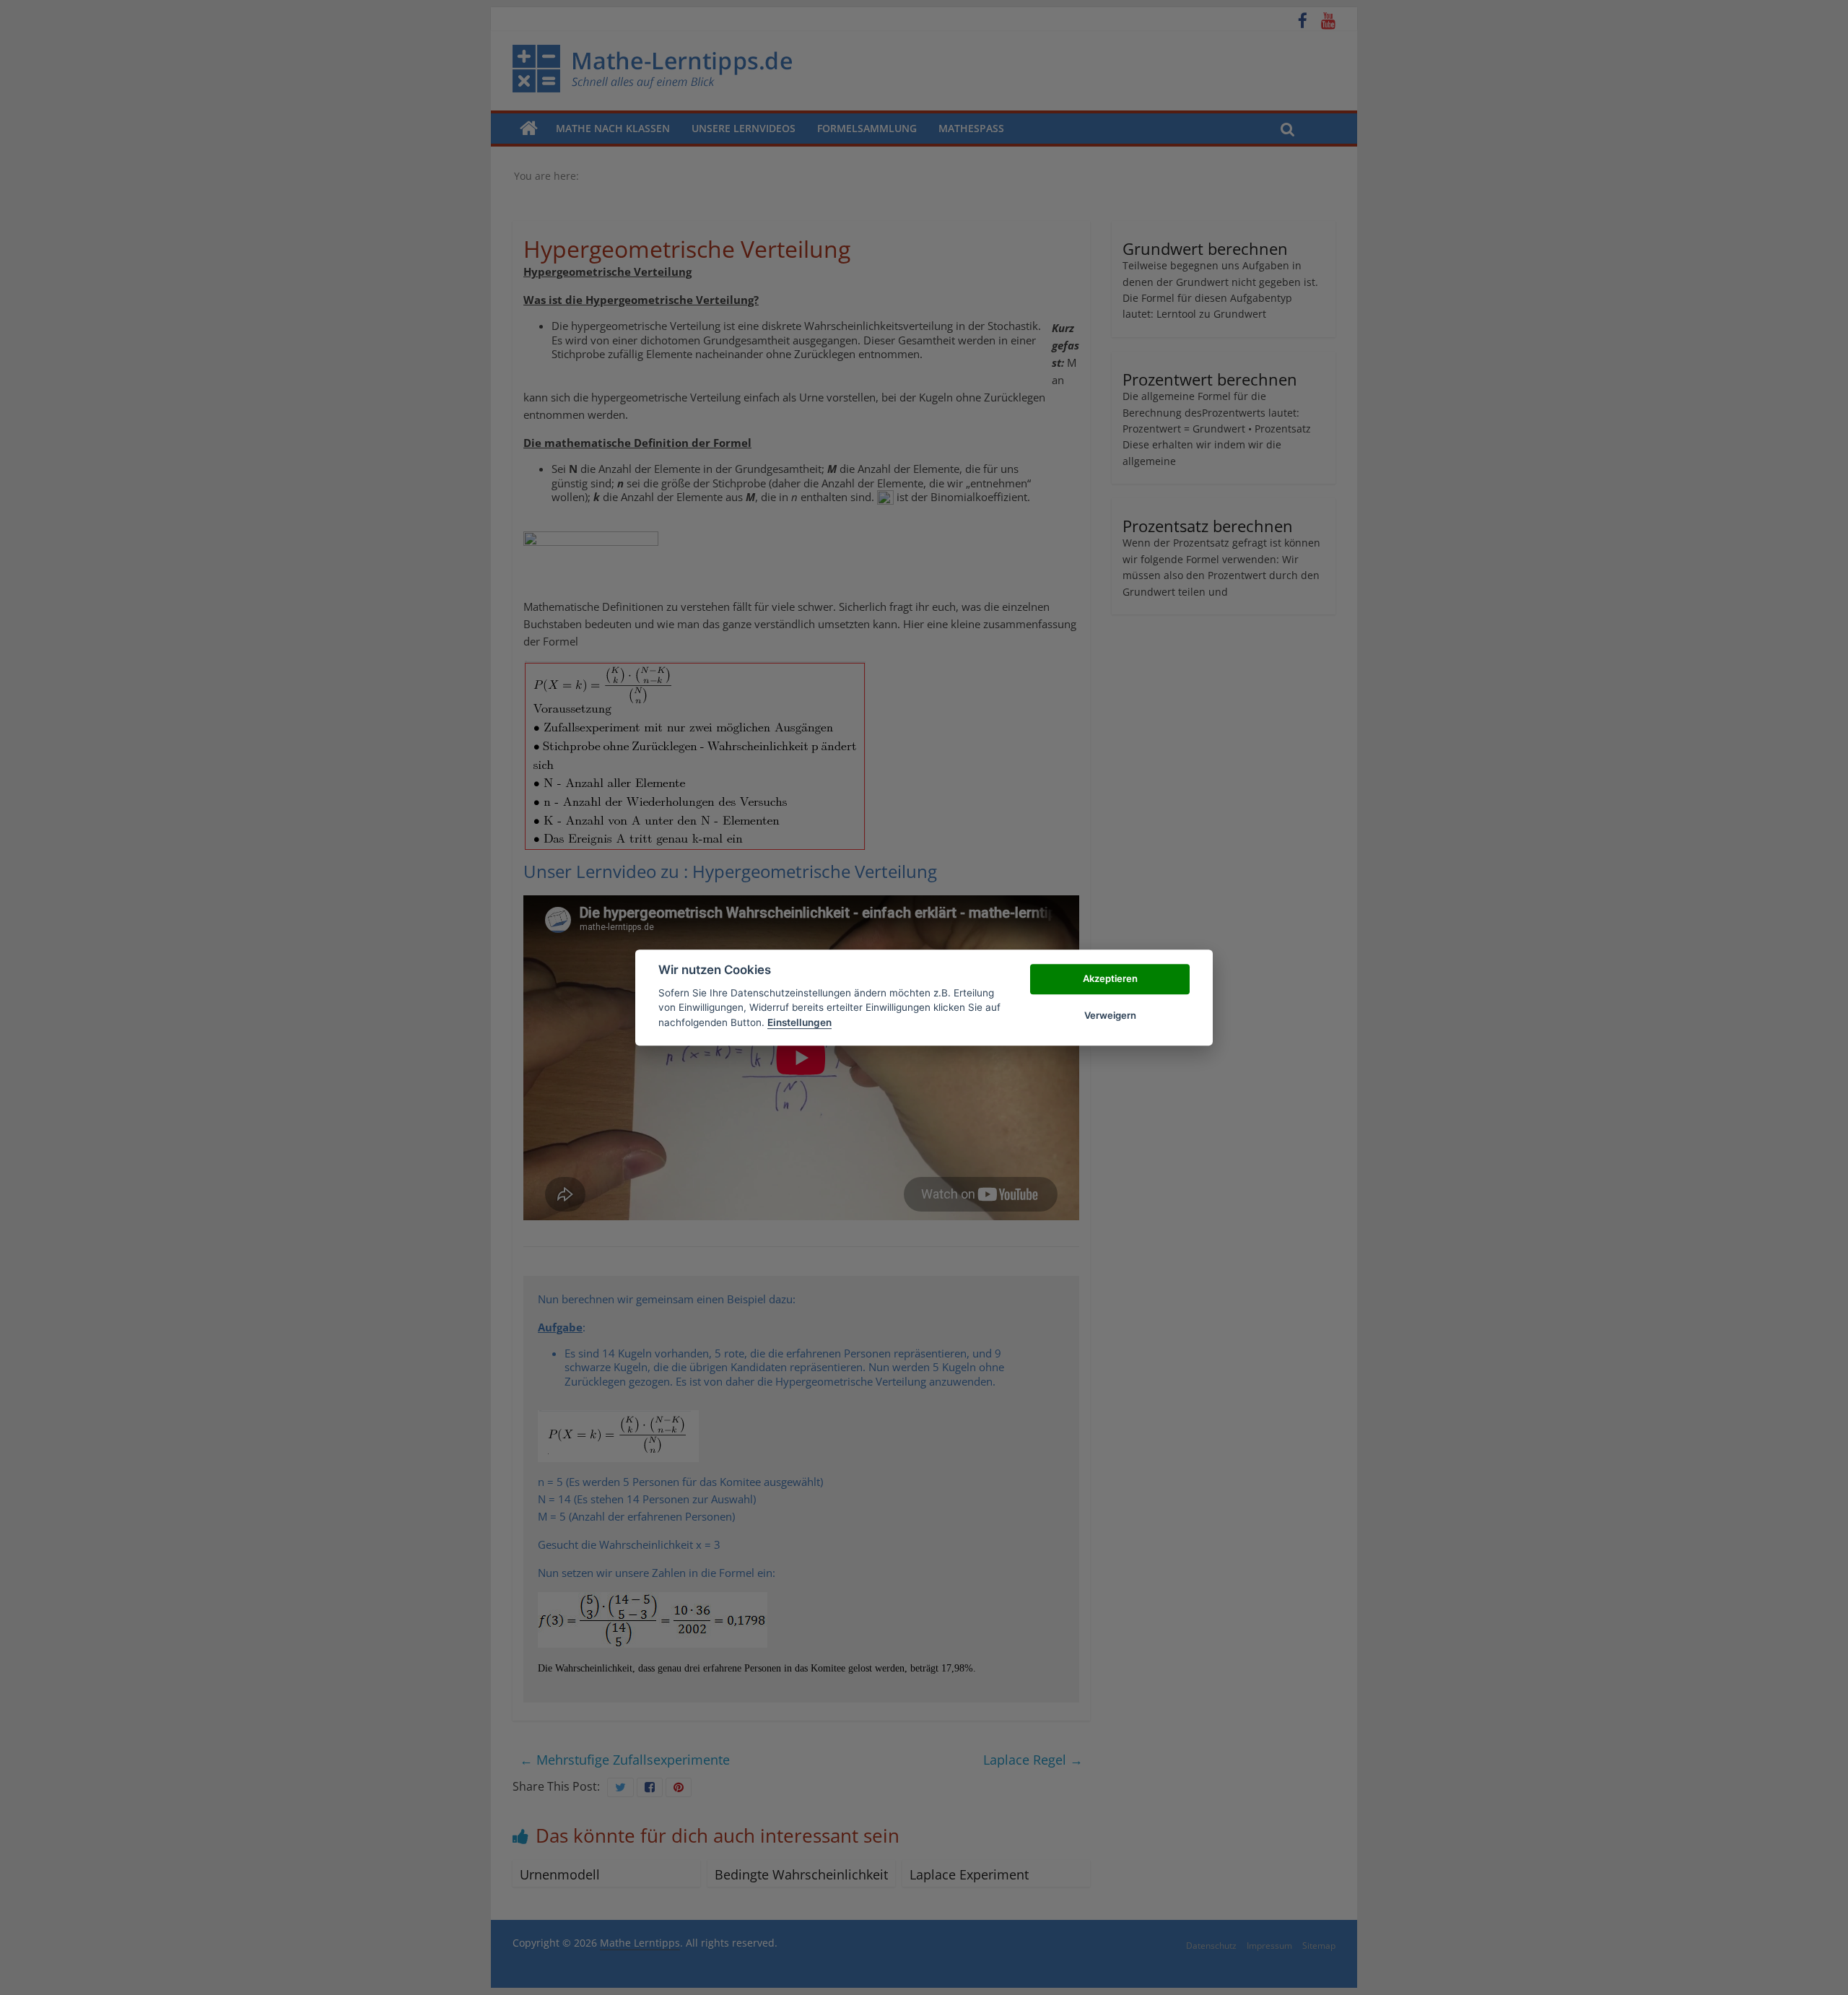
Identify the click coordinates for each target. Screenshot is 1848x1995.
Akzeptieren (1110, 979)
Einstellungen (799, 1022)
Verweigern (1110, 1015)
